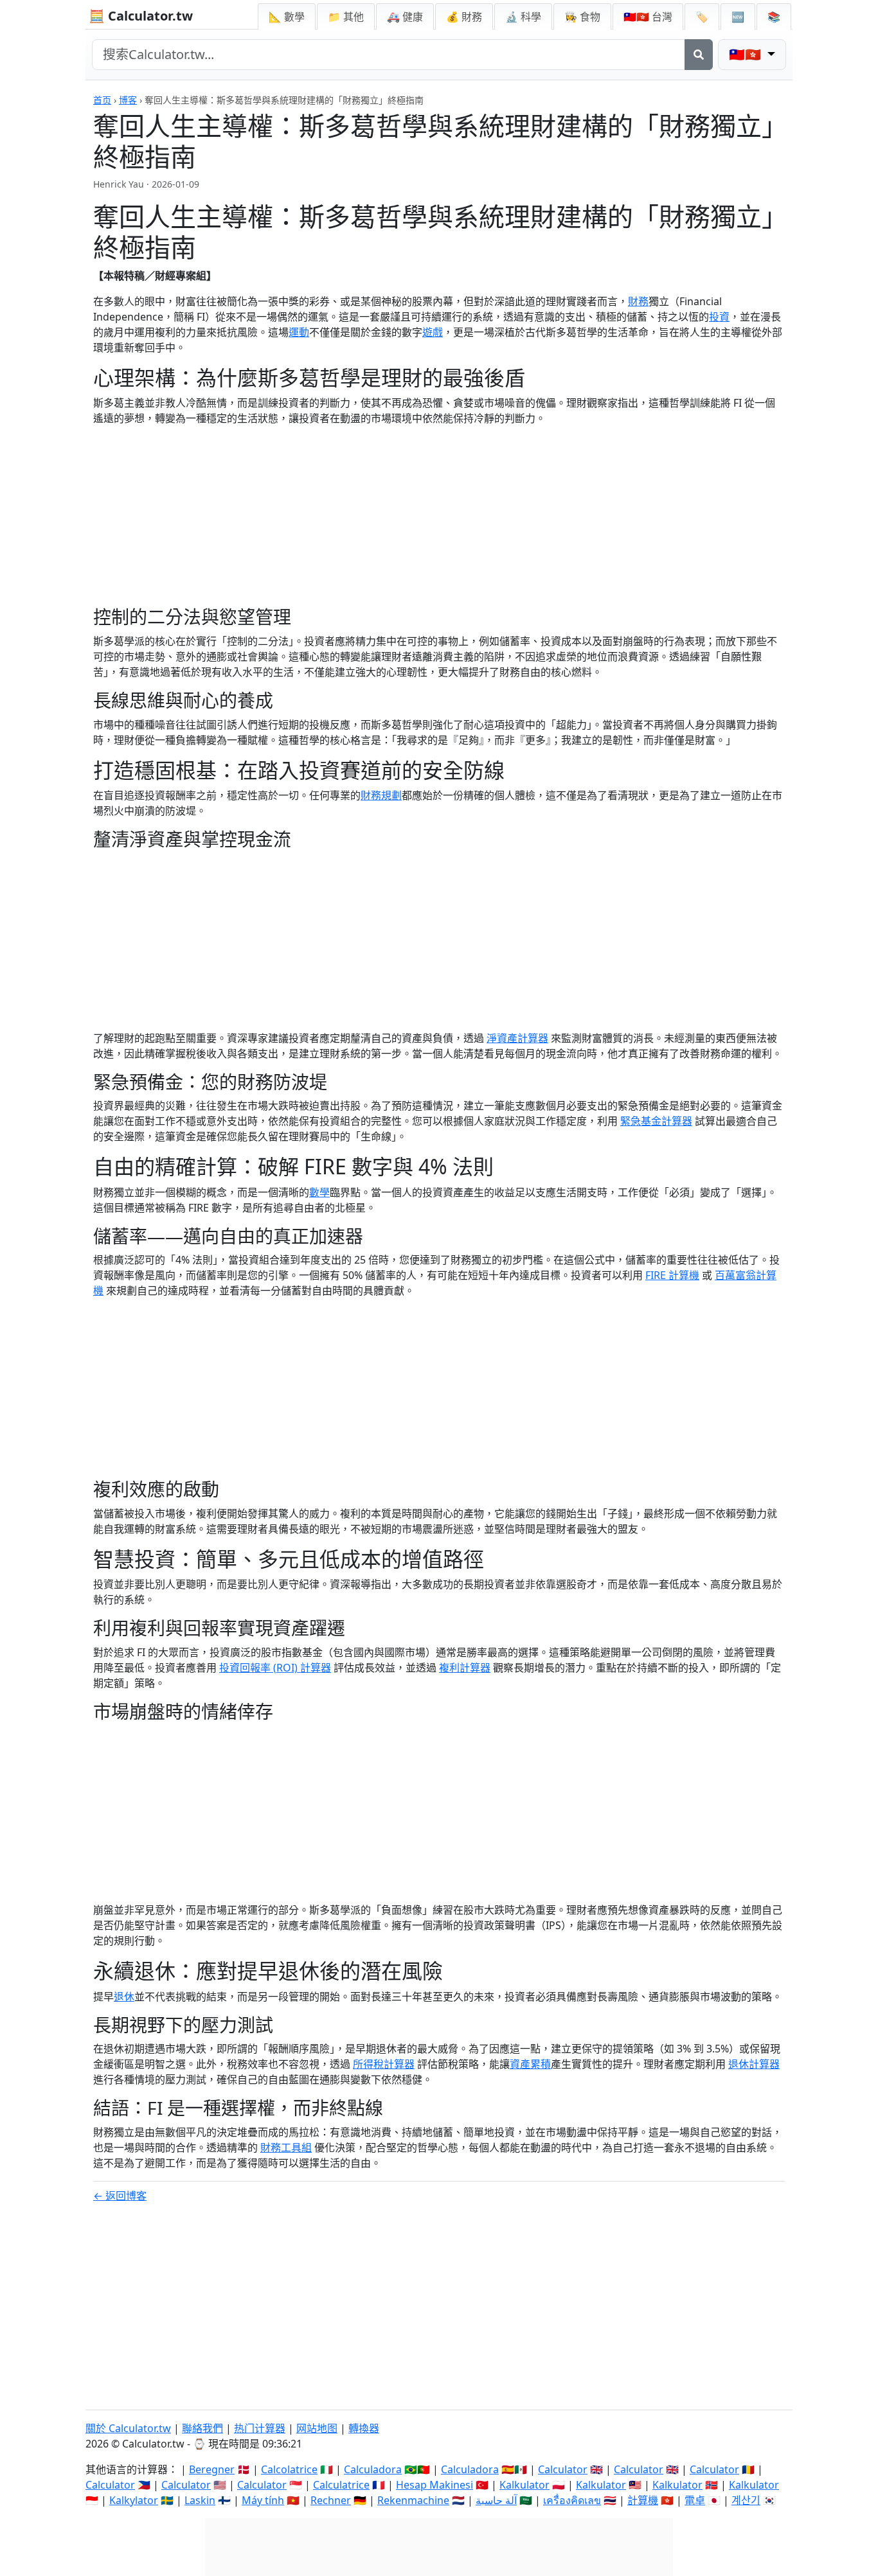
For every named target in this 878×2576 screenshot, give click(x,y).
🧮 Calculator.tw (141, 16)
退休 (124, 1997)
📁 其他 (346, 17)
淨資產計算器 (517, 1038)
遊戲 (433, 332)
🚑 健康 (405, 17)
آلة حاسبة (496, 2500)
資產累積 (530, 2064)
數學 (319, 1192)
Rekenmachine (413, 2500)
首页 (102, 100)
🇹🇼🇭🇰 (648, 17)
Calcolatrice (289, 2469)
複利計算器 (465, 1668)
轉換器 (364, 2428)
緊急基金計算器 (656, 1121)
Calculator (563, 2469)
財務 (638, 301)
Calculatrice (341, 2485)
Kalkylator (134, 2500)
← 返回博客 (120, 2196)
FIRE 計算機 (672, 1275)
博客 (128, 100)
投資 (719, 317)
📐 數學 (287, 17)
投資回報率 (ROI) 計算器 (275, 1668)
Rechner (331, 2500)
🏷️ (702, 17)
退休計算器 (754, 2064)
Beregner (212, 2469)
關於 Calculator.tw (128, 2428)
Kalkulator (524, 2485)
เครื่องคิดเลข (572, 2500)
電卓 (695, 2500)
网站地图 (317, 2428)
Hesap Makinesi (435, 2485)
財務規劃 (381, 795)
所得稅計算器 (384, 2064)
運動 (299, 332)
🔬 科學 (523, 17)
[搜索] (699, 55)
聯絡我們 (202, 2428)
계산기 (746, 2500)
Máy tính (263, 2500)
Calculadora (373, 2469)
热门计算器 (260, 2428)
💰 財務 (464, 17)
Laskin (200, 2500)
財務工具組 (286, 2148)
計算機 (643, 2500)
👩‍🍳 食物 (582, 17)
